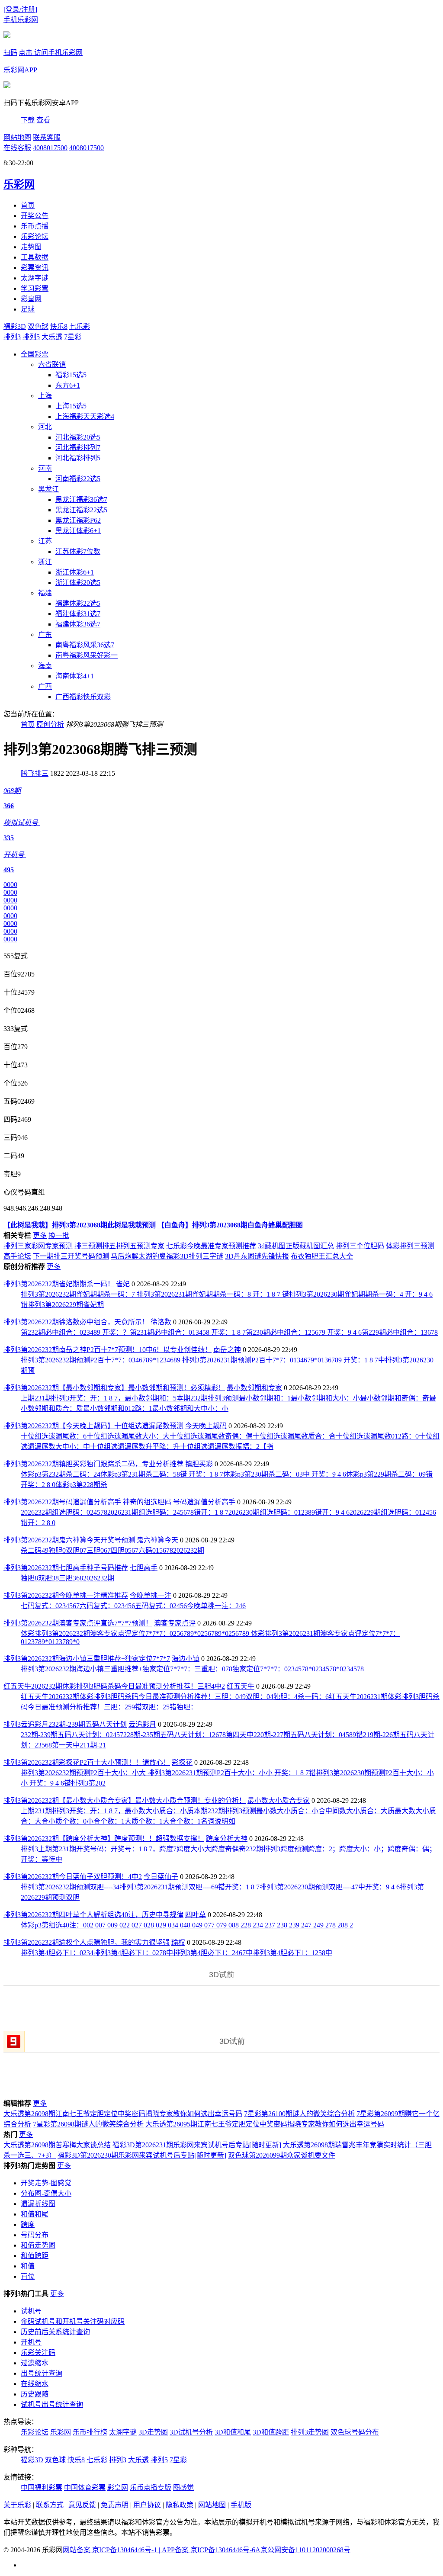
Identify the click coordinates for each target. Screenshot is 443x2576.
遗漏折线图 (38, 2204)
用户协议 (147, 2505)
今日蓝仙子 (161, 1877)
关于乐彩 (17, 2505)
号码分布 (35, 2235)
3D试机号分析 (191, 2432)
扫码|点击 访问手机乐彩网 (43, 53)
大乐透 (52, 337)
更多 (40, 1235)
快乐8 (59, 326)
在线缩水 (35, 2384)
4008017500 (50, 148)
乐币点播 (35, 226)
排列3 (12, 337)
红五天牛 (241, 1686)
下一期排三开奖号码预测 (71, 1256)
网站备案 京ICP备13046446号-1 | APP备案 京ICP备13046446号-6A (162, 2550)
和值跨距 (35, 2256)
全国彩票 (35, 354)
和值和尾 (35, 2214)
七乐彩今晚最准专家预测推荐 (211, 1246)
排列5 (31, 337)
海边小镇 (186, 1659)
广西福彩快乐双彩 (83, 697)
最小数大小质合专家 (279, 1800)
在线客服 (17, 148)
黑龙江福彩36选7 (81, 499)
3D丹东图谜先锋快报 (257, 1256)
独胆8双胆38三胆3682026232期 (67, 1578)
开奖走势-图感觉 (46, 2183)
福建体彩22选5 (78, 603)
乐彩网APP (20, 70)
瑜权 (178, 1942)
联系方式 (50, 2505)
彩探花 (182, 1762)
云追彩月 (142, 1724)
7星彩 (73, 337)
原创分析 (50, 724)
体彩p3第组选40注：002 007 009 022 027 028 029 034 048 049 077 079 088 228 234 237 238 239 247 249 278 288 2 (187, 1925)
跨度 (28, 2224)
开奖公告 (35, 216)
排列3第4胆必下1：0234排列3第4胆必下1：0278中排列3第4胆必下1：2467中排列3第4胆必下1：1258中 (177, 1953)
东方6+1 (68, 385)
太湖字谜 (35, 278)
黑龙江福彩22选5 (81, 510)
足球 (28, 309)
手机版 (241, 2505)
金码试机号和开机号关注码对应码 (73, 2321)
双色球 (38, 326)
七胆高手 (144, 1568)
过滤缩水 (35, 2363)
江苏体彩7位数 (78, 551)
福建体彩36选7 (78, 624)
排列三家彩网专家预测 (38, 1246)
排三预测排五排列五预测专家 (119, 1246)
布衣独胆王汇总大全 (322, 1256)
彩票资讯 (35, 268)
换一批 (59, 1235)
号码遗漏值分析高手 (204, 1502)
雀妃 (123, 1284)
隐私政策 (180, 2505)
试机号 (31, 2311)
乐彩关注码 (38, 2353)
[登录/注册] (20, 9)
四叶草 (196, 1915)
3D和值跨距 (271, 2432)
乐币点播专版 (151, 2488)
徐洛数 (161, 1322)
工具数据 (35, 257)
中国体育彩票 (85, 2488)
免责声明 (115, 2505)
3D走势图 (153, 2432)
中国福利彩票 (42, 2488)
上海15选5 (71, 406)
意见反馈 (82, 2505)
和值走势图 (38, 2245)
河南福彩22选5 (78, 479)
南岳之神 (227, 1350)
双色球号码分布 (355, 2432)
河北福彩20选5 (78, 437)
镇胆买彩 (199, 1464)
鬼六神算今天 (157, 1540)
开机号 (31, 2342)
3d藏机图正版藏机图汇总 (296, 1246)
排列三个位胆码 (360, 1246)
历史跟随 (35, 2394)
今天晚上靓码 (206, 1426)
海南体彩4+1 (75, 676)
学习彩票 (35, 288)
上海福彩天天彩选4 (85, 416)
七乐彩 (80, 326)
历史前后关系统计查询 (55, 2332)
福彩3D (15, 326)
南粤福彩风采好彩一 (87, 655)
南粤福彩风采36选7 (85, 645)
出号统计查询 (42, 2373)
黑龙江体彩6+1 (78, 531)
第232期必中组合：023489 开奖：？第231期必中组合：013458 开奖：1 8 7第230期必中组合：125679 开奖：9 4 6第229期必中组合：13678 (229, 1332)
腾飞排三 (35, 773)
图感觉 (183, 2488)
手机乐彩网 (21, 20)
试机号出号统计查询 (52, 2404)
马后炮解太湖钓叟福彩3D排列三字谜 (167, 1256)
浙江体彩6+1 (75, 572)
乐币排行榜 (90, 2432)
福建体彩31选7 (78, 614)
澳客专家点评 (175, 1623)
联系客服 (47, 137)
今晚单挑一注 (151, 1595)
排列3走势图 (310, 2432)
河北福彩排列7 (78, 448)
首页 (28, 205)
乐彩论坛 (35, 236)
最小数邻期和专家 (254, 1388)
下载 (28, 120)
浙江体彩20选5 (78, 583)
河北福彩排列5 (78, 458)
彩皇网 (31, 299)
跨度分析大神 (227, 1839)
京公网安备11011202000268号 (305, 2550)
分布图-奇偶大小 (46, 2193)
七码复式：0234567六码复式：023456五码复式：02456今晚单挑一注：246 (133, 1606)
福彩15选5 (71, 375)
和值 (28, 2266)
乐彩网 (61, 2432)
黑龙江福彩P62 (78, 520)
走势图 (31, 247)
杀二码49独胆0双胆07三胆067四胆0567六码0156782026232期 (112, 1550)
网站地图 (17, 137)
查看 (43, 120)
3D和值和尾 (233, 2432)
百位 (28, 2276)
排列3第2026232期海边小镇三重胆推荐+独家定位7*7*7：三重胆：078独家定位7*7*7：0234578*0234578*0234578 (192, 1669)
